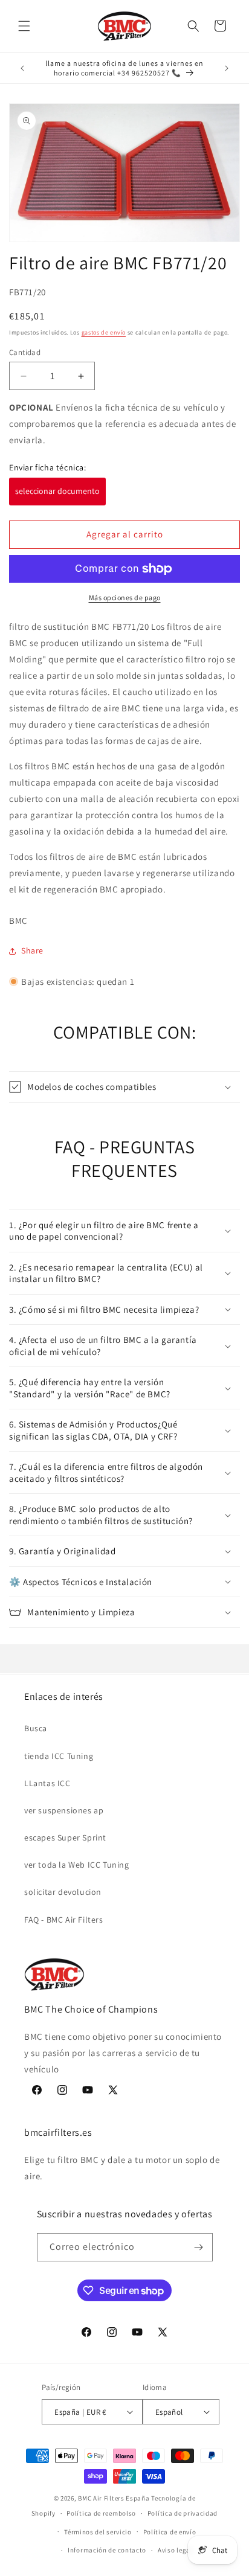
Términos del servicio (98, 2532)
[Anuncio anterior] (22, 68)
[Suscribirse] (199, 2247)
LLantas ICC (47, 1783)
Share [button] (32, 950)
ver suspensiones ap (64, 1810)
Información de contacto (107, 2550)
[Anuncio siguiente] (227, 68)
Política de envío (170, 2532)
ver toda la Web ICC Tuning (77, 1865)
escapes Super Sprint (65, 1837)
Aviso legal (175, 2550)
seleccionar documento (57, 491)
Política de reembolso (101, 2513)
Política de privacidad (183, 2513)
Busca (36, 1728)
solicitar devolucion (63, 1892)
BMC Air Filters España (114, 2498)
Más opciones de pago (125, 598)
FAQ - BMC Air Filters (64, 1920)
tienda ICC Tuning (59, 1756)
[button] (24, 26)
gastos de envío (104, 332)
